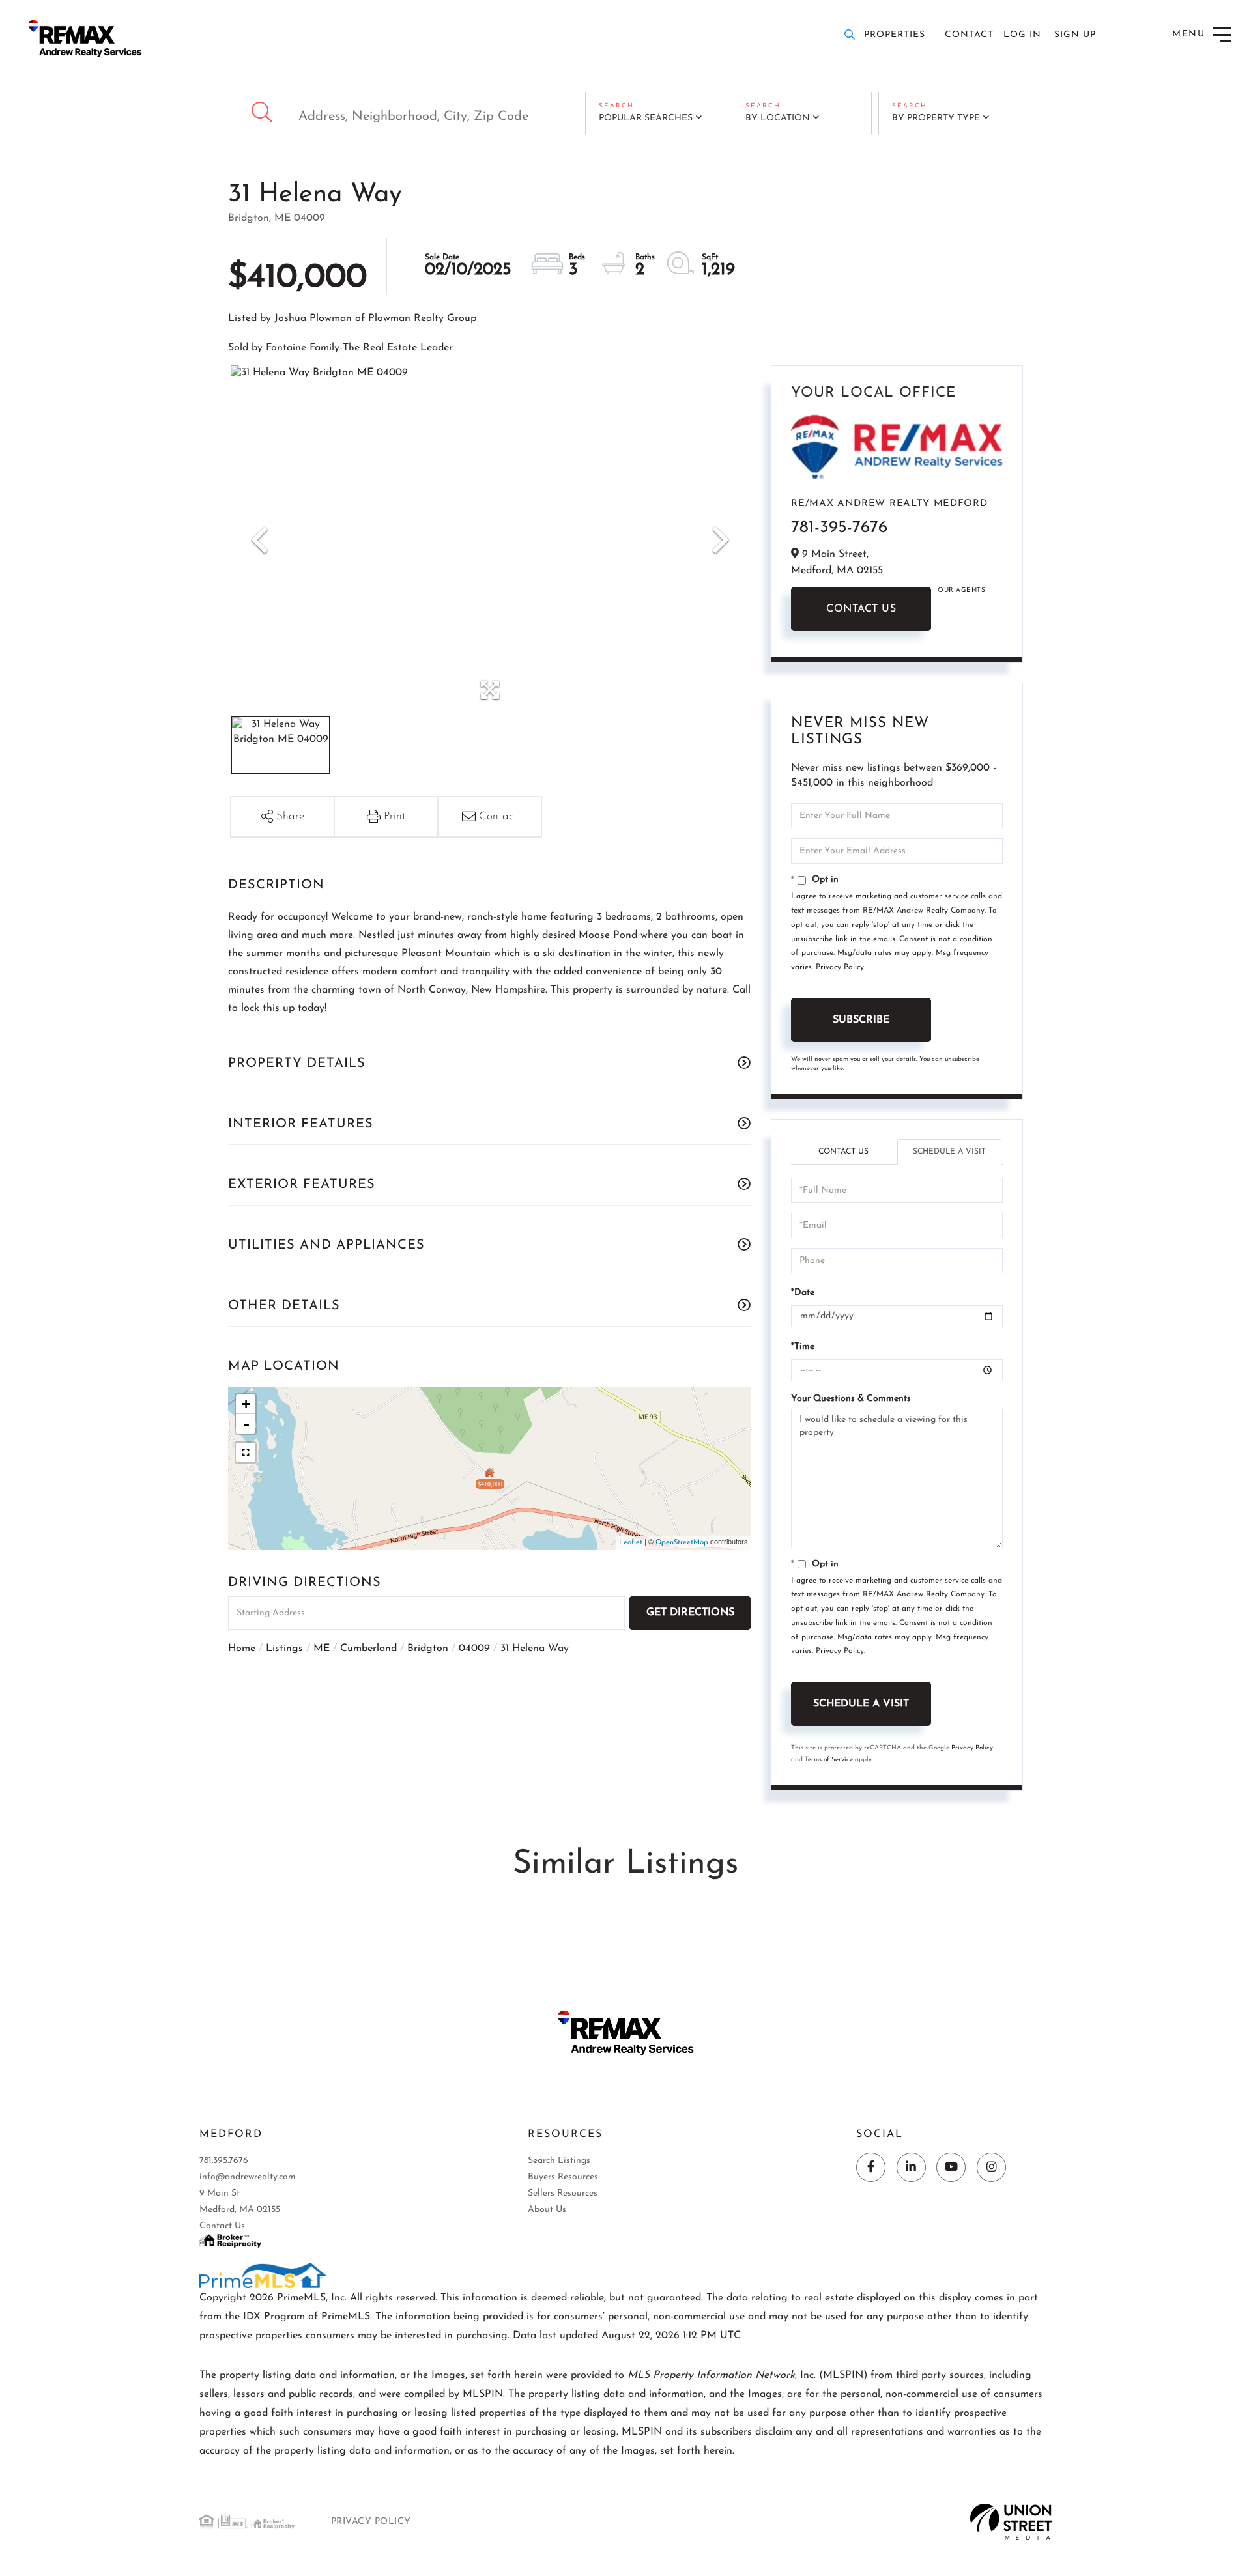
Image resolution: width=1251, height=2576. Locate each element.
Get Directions (690, 1613)
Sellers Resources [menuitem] (563, 2193)
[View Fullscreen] (246, 1452)
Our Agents (961, 590)
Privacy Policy (840, 967)
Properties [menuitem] (895, 35)
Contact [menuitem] (969, 35)
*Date (803, 1293)
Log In (1022, 35)
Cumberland (368, 1649)
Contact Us (861, 609)
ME (322, 1649)
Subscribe (861, 1020)
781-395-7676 (839, 528)
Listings (284, 1649)
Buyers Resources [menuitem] (563, 2177)
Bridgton (428, 1649)
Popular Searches (646, 118)
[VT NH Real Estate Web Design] (1011, 2521)
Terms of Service (829, 1760)
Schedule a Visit (949, 1152)
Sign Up (1075, 35)
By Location (778, 118)
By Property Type (936, 118)
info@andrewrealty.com (248, 2177)
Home (242, 1649)
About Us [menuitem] (547, 2210)
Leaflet (631, 1543)
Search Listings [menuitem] (559, 2161)
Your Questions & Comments (851, 1399)
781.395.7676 (224, 2161)
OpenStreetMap (682, 1543)
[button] (264, 113)
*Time (803, 1347)
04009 (474, 1649)
